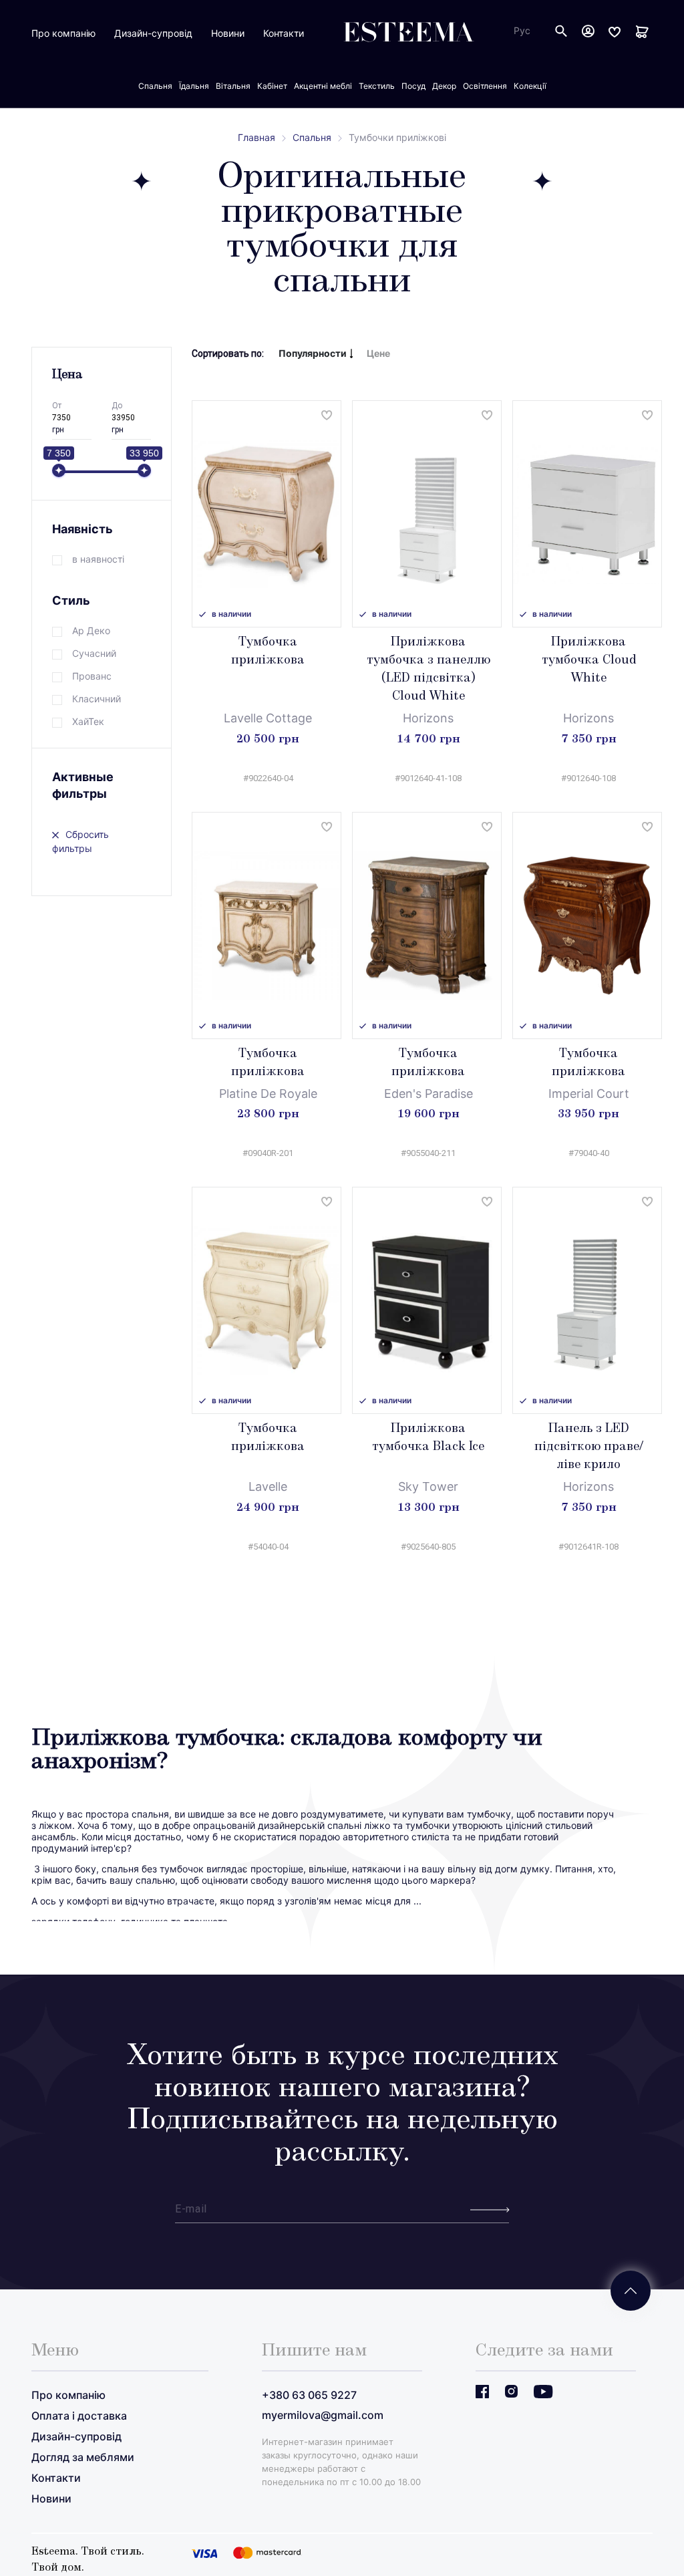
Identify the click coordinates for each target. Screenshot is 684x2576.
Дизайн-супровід (153, 33)
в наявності (98, 559)
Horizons (428, 718)
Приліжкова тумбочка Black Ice (428, 1438)
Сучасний (94, 653)
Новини (228, 33)
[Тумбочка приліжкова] (267, 514)
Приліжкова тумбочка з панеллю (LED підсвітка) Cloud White (429, 670)
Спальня (312, 137)
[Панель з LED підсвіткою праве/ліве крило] (587, 1300)
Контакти (284, 33)
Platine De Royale (268, 1094)
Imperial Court (589, 1094)
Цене (378, 353)
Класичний (97, 699)
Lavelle (268, 1486)
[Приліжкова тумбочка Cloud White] (587, 514)
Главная (256, 137)
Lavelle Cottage (268, 718)
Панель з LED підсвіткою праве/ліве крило (589, 1447)
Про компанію (63, 33)
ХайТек (88, 721)
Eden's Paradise (429, 1094)
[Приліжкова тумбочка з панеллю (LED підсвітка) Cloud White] (427, 514)
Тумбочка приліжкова (268, 652)
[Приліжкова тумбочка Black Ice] (427, 1300)
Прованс (92, 676)
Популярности (313, 353)
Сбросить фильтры (80, 841)
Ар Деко (91, 630)
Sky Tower (428, 1486)
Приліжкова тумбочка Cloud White (589, 661)
